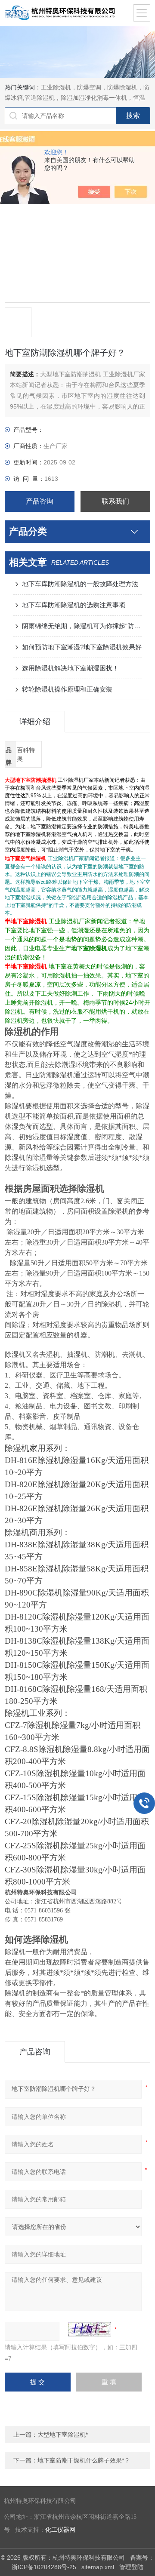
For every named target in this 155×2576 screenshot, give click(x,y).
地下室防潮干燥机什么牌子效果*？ (84, 2460)
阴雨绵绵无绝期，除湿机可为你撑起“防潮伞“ (82, 626)
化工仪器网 (60, 2530)
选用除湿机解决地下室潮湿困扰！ (70, 668)
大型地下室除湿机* (63, 2435)
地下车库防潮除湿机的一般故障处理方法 (80, 584)
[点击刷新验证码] (90, 2329)
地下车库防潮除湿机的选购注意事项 (74, 605)
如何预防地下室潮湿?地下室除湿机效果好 (82, 647)
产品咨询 (40, 501)
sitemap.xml (98, 2567)
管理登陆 (131, 2567)
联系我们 (115, 501)
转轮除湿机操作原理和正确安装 (67, 689)
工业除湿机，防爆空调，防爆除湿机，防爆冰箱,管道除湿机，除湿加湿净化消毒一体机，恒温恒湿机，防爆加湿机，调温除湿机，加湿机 (77, 98)
